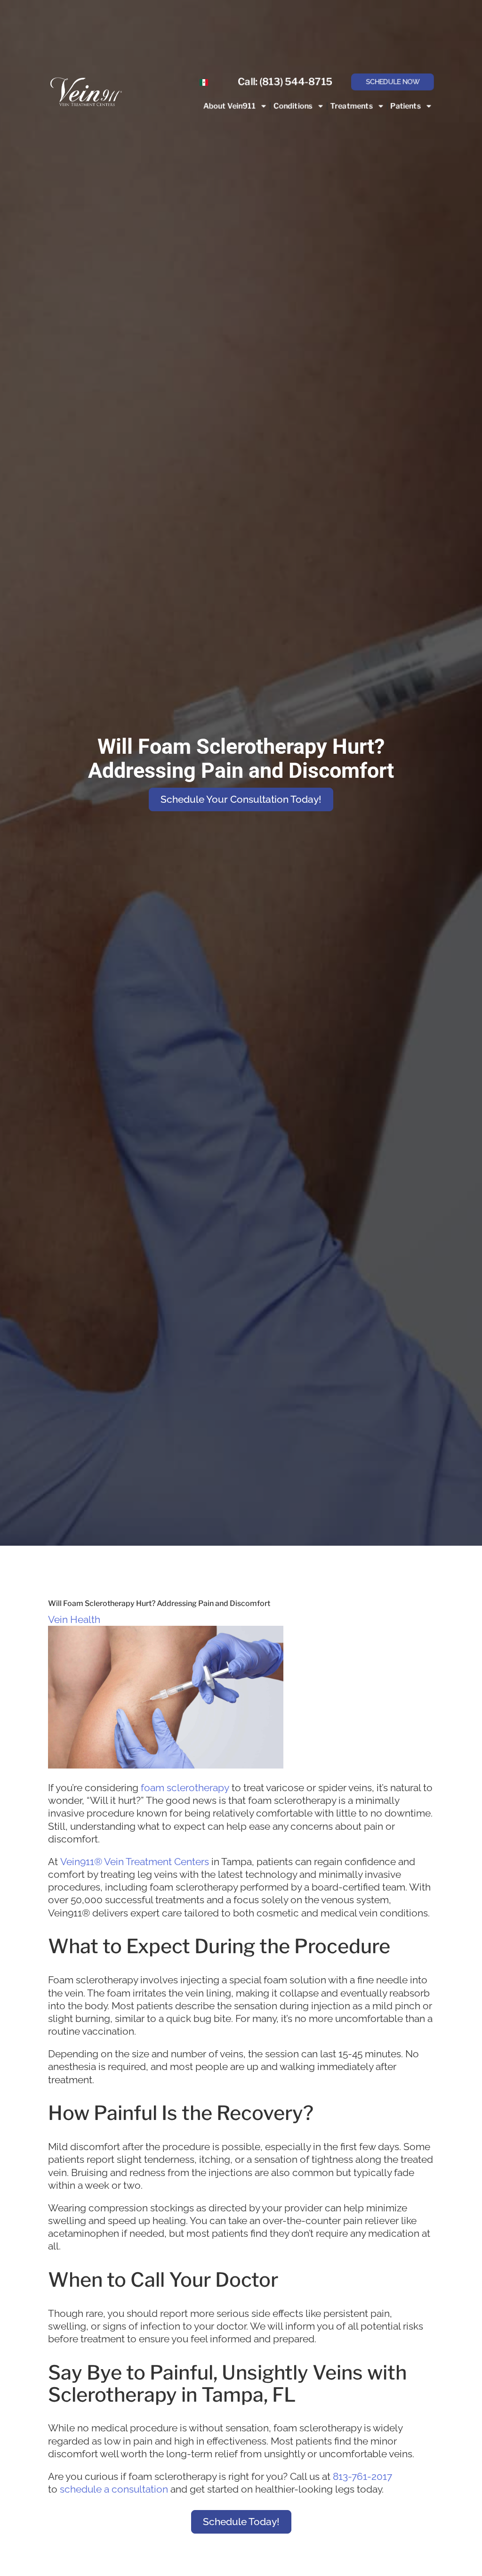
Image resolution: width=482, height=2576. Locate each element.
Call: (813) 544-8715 (285, 82)
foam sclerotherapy (185, 1788)
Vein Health (74, 1619)
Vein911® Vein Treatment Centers (135, 1862)
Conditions (293, 106)
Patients (406, 106)
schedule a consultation (114, 2489)
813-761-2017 (362, 2476)
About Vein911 (229, 106)
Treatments (352, 106)
